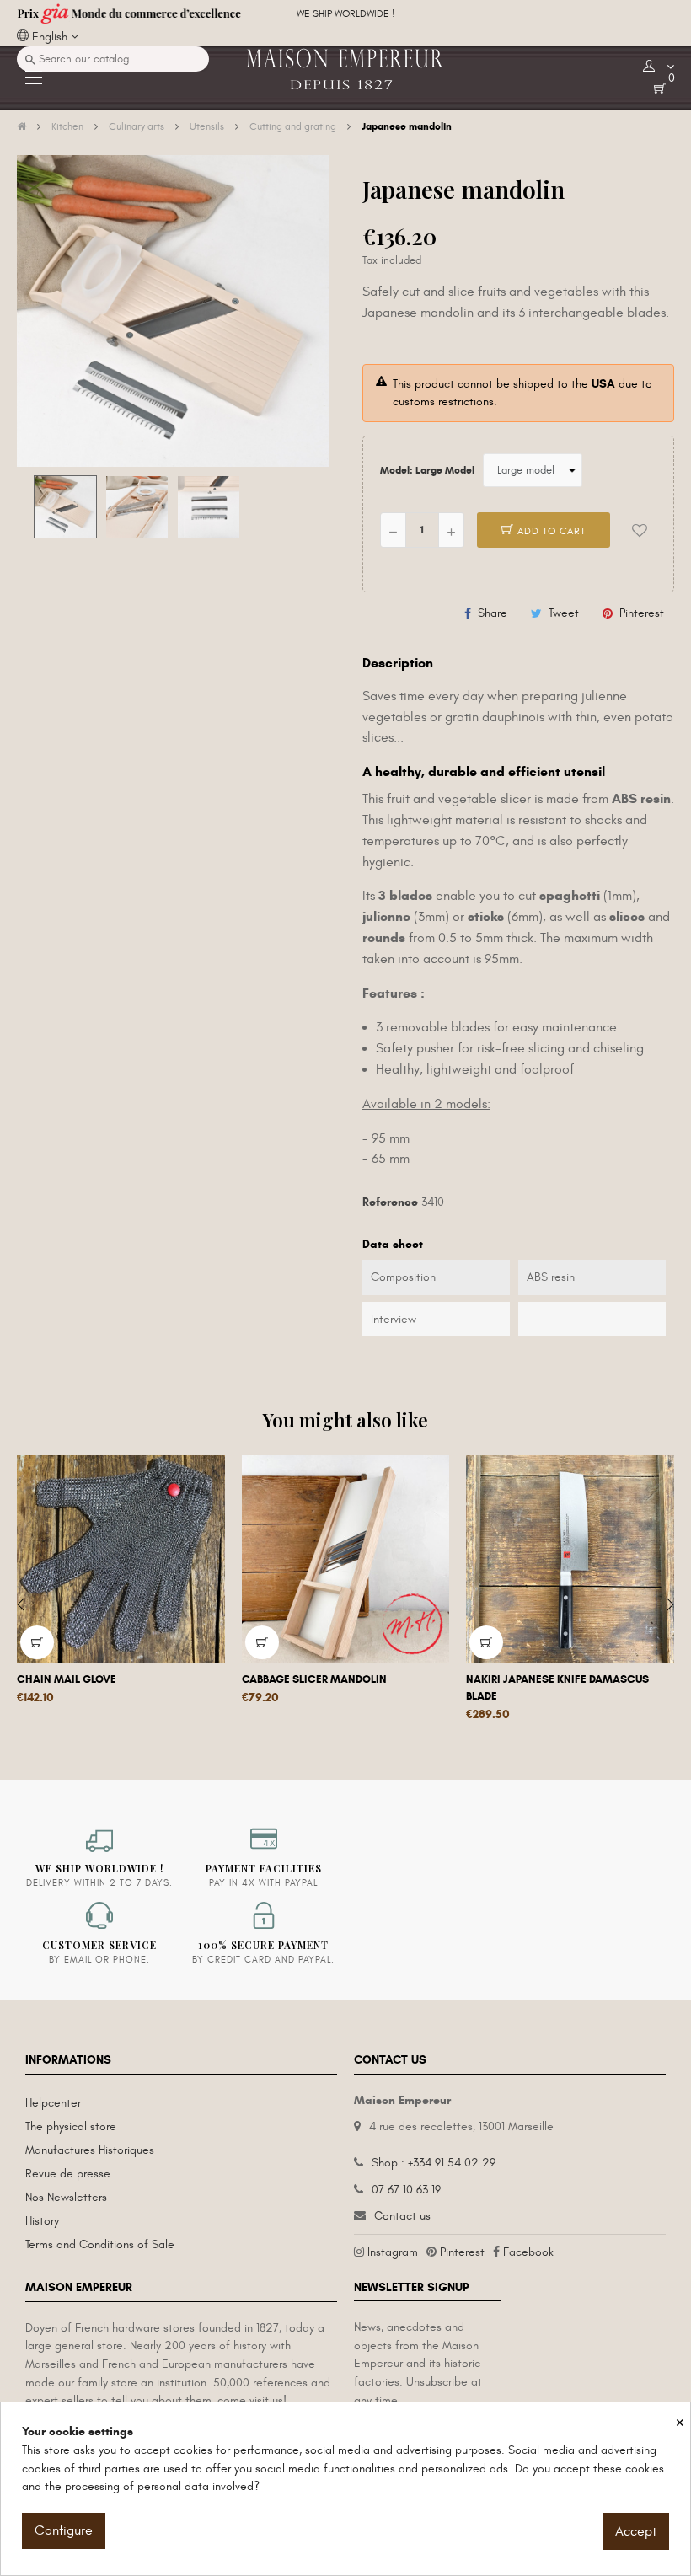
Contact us (402, 2216)
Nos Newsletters (66, 2197)
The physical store (71, 2126)
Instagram (393, 2252)
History (42, 2221)
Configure (64, 2530)
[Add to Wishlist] (640, 530)
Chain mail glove (67, 1679)
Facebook (528, 2252)
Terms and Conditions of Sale (100, 2244)
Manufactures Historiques (90, 2150)
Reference (390, 1202)
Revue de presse (68, 2174)
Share (493, 613)
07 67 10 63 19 (406, 2190)
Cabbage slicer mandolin (314, 1679)
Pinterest (642, 613)
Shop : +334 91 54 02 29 (434, 2163)
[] (37, 1642)
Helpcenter (53, 2103)
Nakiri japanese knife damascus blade (557, 1688)
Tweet (564, 613)
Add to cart (550, 531)
